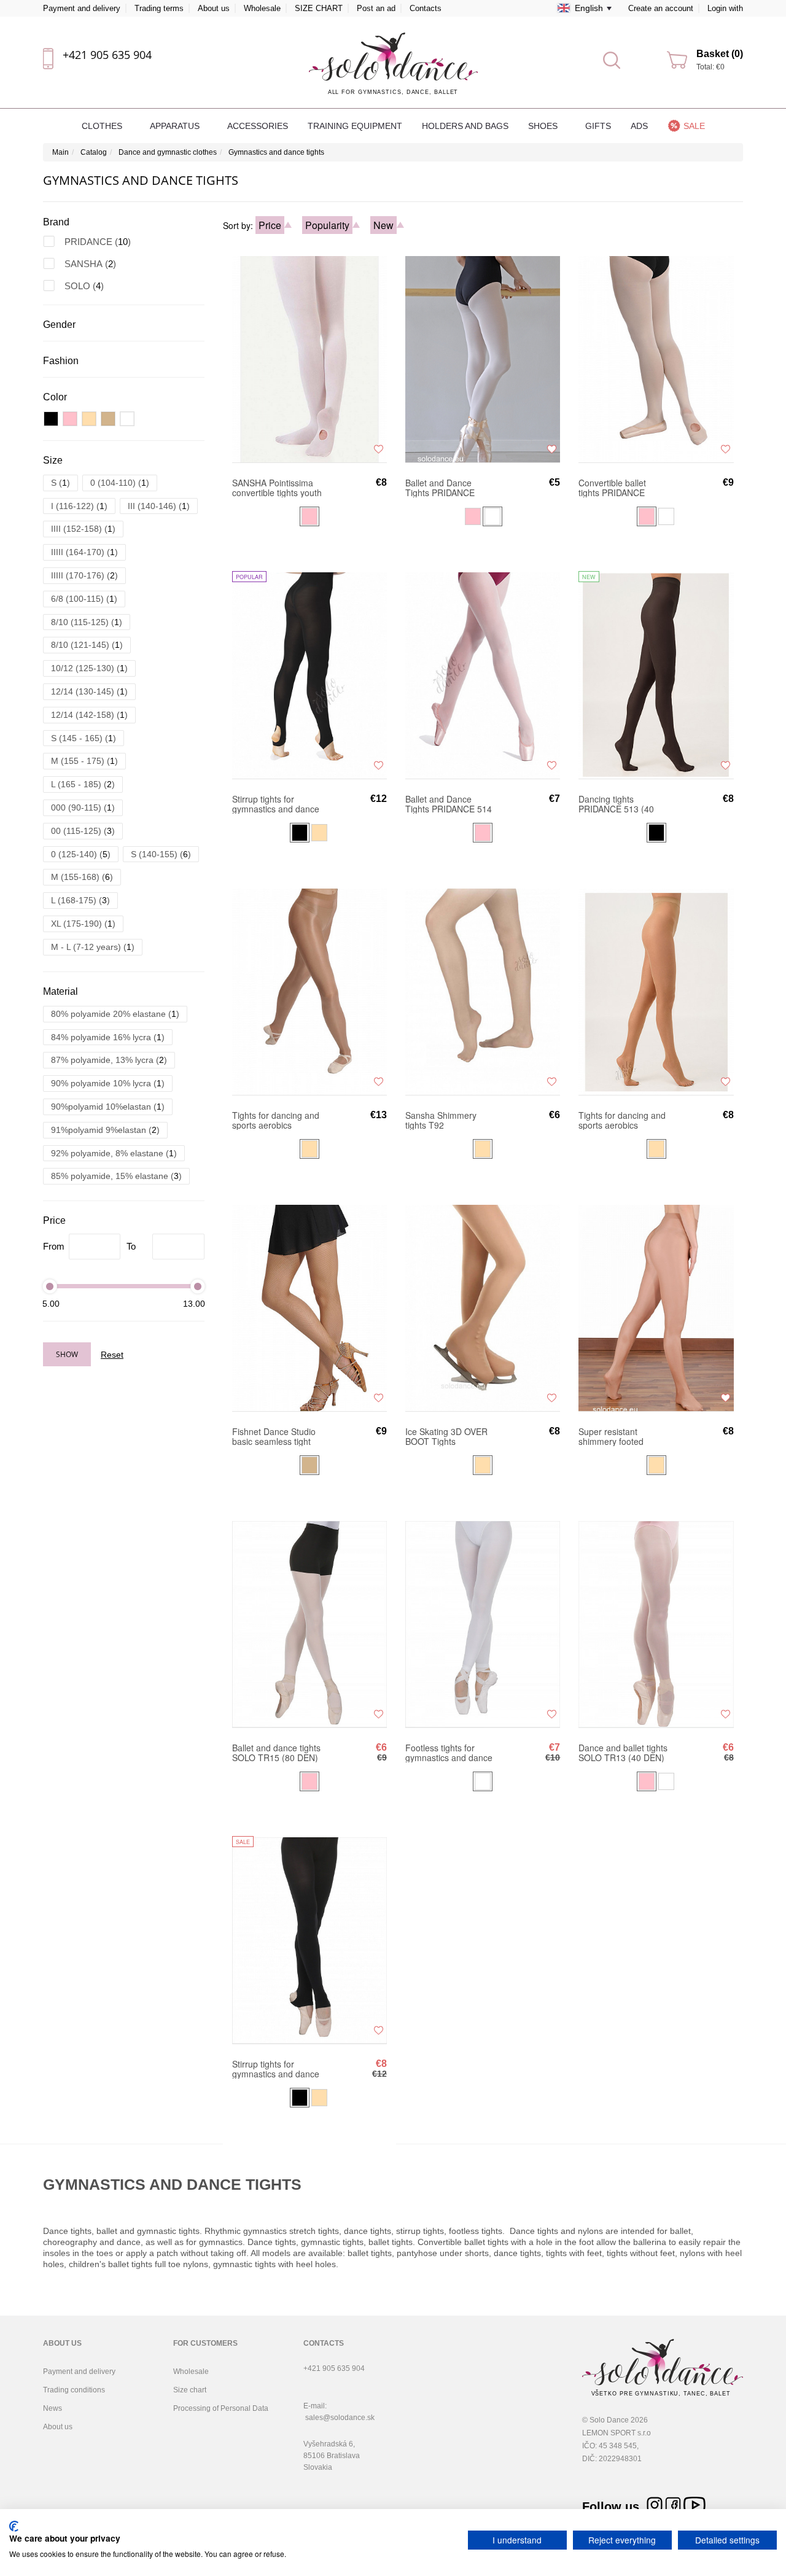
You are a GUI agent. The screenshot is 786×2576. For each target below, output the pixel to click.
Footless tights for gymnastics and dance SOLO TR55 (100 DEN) (449, 1753)
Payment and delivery (82, 8)
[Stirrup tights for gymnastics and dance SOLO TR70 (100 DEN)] (309, 1940)
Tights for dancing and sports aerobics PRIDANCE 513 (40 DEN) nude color (622, 1120)
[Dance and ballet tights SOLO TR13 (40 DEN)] (656, 1624)
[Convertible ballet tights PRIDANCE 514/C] (656, 359)
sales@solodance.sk (340, 2418)
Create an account (661, 8)
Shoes (544, 126)
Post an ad (376, 8)
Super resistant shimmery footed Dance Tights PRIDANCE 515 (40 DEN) (616, 1436)
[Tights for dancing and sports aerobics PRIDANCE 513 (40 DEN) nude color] (656, 991)
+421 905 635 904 (107, 55)
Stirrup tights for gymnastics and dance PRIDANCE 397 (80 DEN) (276, 804)
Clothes (103, 126)
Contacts (426, 8)
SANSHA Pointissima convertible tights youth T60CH (277, 488)
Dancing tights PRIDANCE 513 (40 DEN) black (616, 804)
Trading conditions (74, 2390)
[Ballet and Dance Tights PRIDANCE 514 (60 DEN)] (483, 675)
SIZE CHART (319, 8)
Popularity (327, 225)
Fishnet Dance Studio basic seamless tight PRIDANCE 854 (274, 1436)
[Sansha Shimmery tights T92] (483, 991)
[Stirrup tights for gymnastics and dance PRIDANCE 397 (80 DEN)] (309, 675)
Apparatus (176, 126)
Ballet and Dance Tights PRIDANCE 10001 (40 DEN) (440, 488)
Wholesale (262, 8)
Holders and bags (465, 126)
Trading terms (159, 8)
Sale (694, 126)
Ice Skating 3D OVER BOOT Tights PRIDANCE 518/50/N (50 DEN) (446, 1436)
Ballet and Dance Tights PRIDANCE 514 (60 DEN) (449, 804)
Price (270, 225)
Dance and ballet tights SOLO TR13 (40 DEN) (623, 1753)
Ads (639, 126)
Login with (725, 8)
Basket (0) (720, 54)
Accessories (258, 126)
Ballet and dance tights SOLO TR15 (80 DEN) (276, 1753)
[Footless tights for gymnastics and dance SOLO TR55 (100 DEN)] (483, 1624)
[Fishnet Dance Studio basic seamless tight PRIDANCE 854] (309, 1307)
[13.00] (198, 1286)
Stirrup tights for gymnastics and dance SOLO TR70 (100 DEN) (276, 2069)
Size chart (190, 2390)
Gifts (598, 126)
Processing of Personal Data (221, 2408)
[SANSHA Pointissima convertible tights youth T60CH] (309, 359)
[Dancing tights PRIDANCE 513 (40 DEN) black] (656, 675)
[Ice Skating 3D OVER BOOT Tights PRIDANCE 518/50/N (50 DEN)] (483, 1307)
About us (214, 8)
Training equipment (355, 126)
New (383, 225)
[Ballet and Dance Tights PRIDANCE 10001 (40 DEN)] (483, 359)
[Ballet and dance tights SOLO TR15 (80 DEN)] (309, 1624)
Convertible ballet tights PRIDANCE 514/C (612, 488)
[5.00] (50, 1286)
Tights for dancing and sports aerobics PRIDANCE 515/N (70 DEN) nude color (276, 1120)
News (53, 2408)
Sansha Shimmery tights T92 (441, 1120)
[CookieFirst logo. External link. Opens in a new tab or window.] (14, 2526)
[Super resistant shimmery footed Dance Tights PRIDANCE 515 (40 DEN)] (656, 1307)
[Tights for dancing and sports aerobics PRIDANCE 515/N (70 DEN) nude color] (309, 991)
